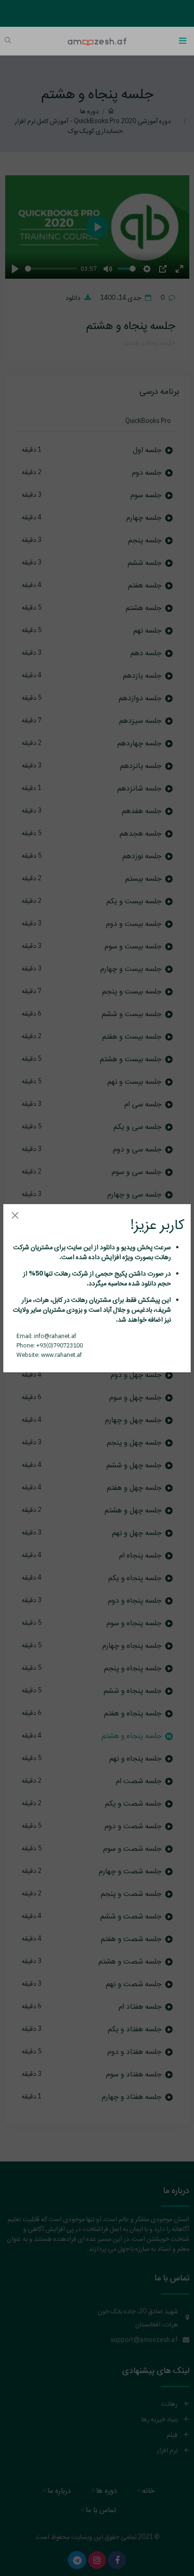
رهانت (162, 1257)
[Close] (15, 1216)
